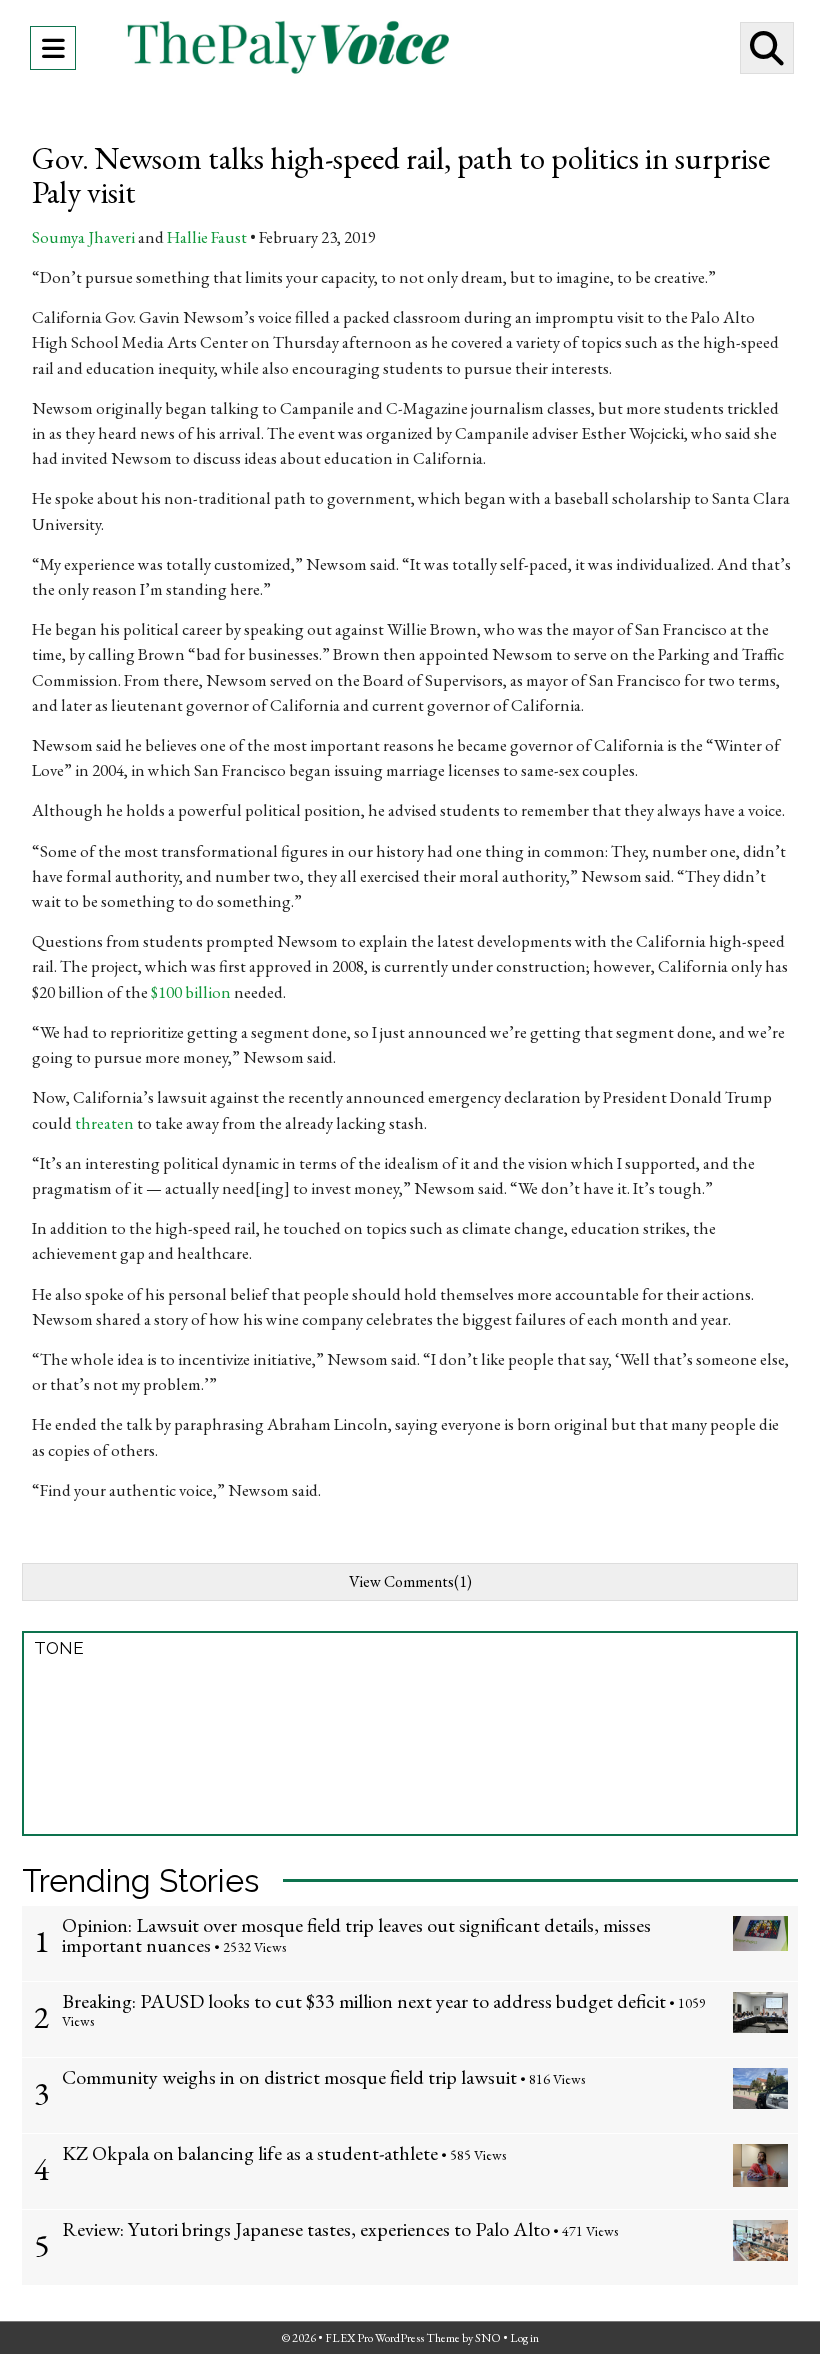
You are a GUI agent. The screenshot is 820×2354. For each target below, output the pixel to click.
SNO (488, 2338)
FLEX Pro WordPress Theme (392, 2338)
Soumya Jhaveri (83, 237)
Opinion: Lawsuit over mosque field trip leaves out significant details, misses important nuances (356, 1935)
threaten (104, 1123)
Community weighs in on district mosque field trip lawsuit (289, 2077)
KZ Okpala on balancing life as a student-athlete (250, 2153)
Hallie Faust (207, 237)
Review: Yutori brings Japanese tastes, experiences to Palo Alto (306, 2229)
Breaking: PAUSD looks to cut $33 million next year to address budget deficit (364, 2001)
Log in (524, 2338)
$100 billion (191, 992)
